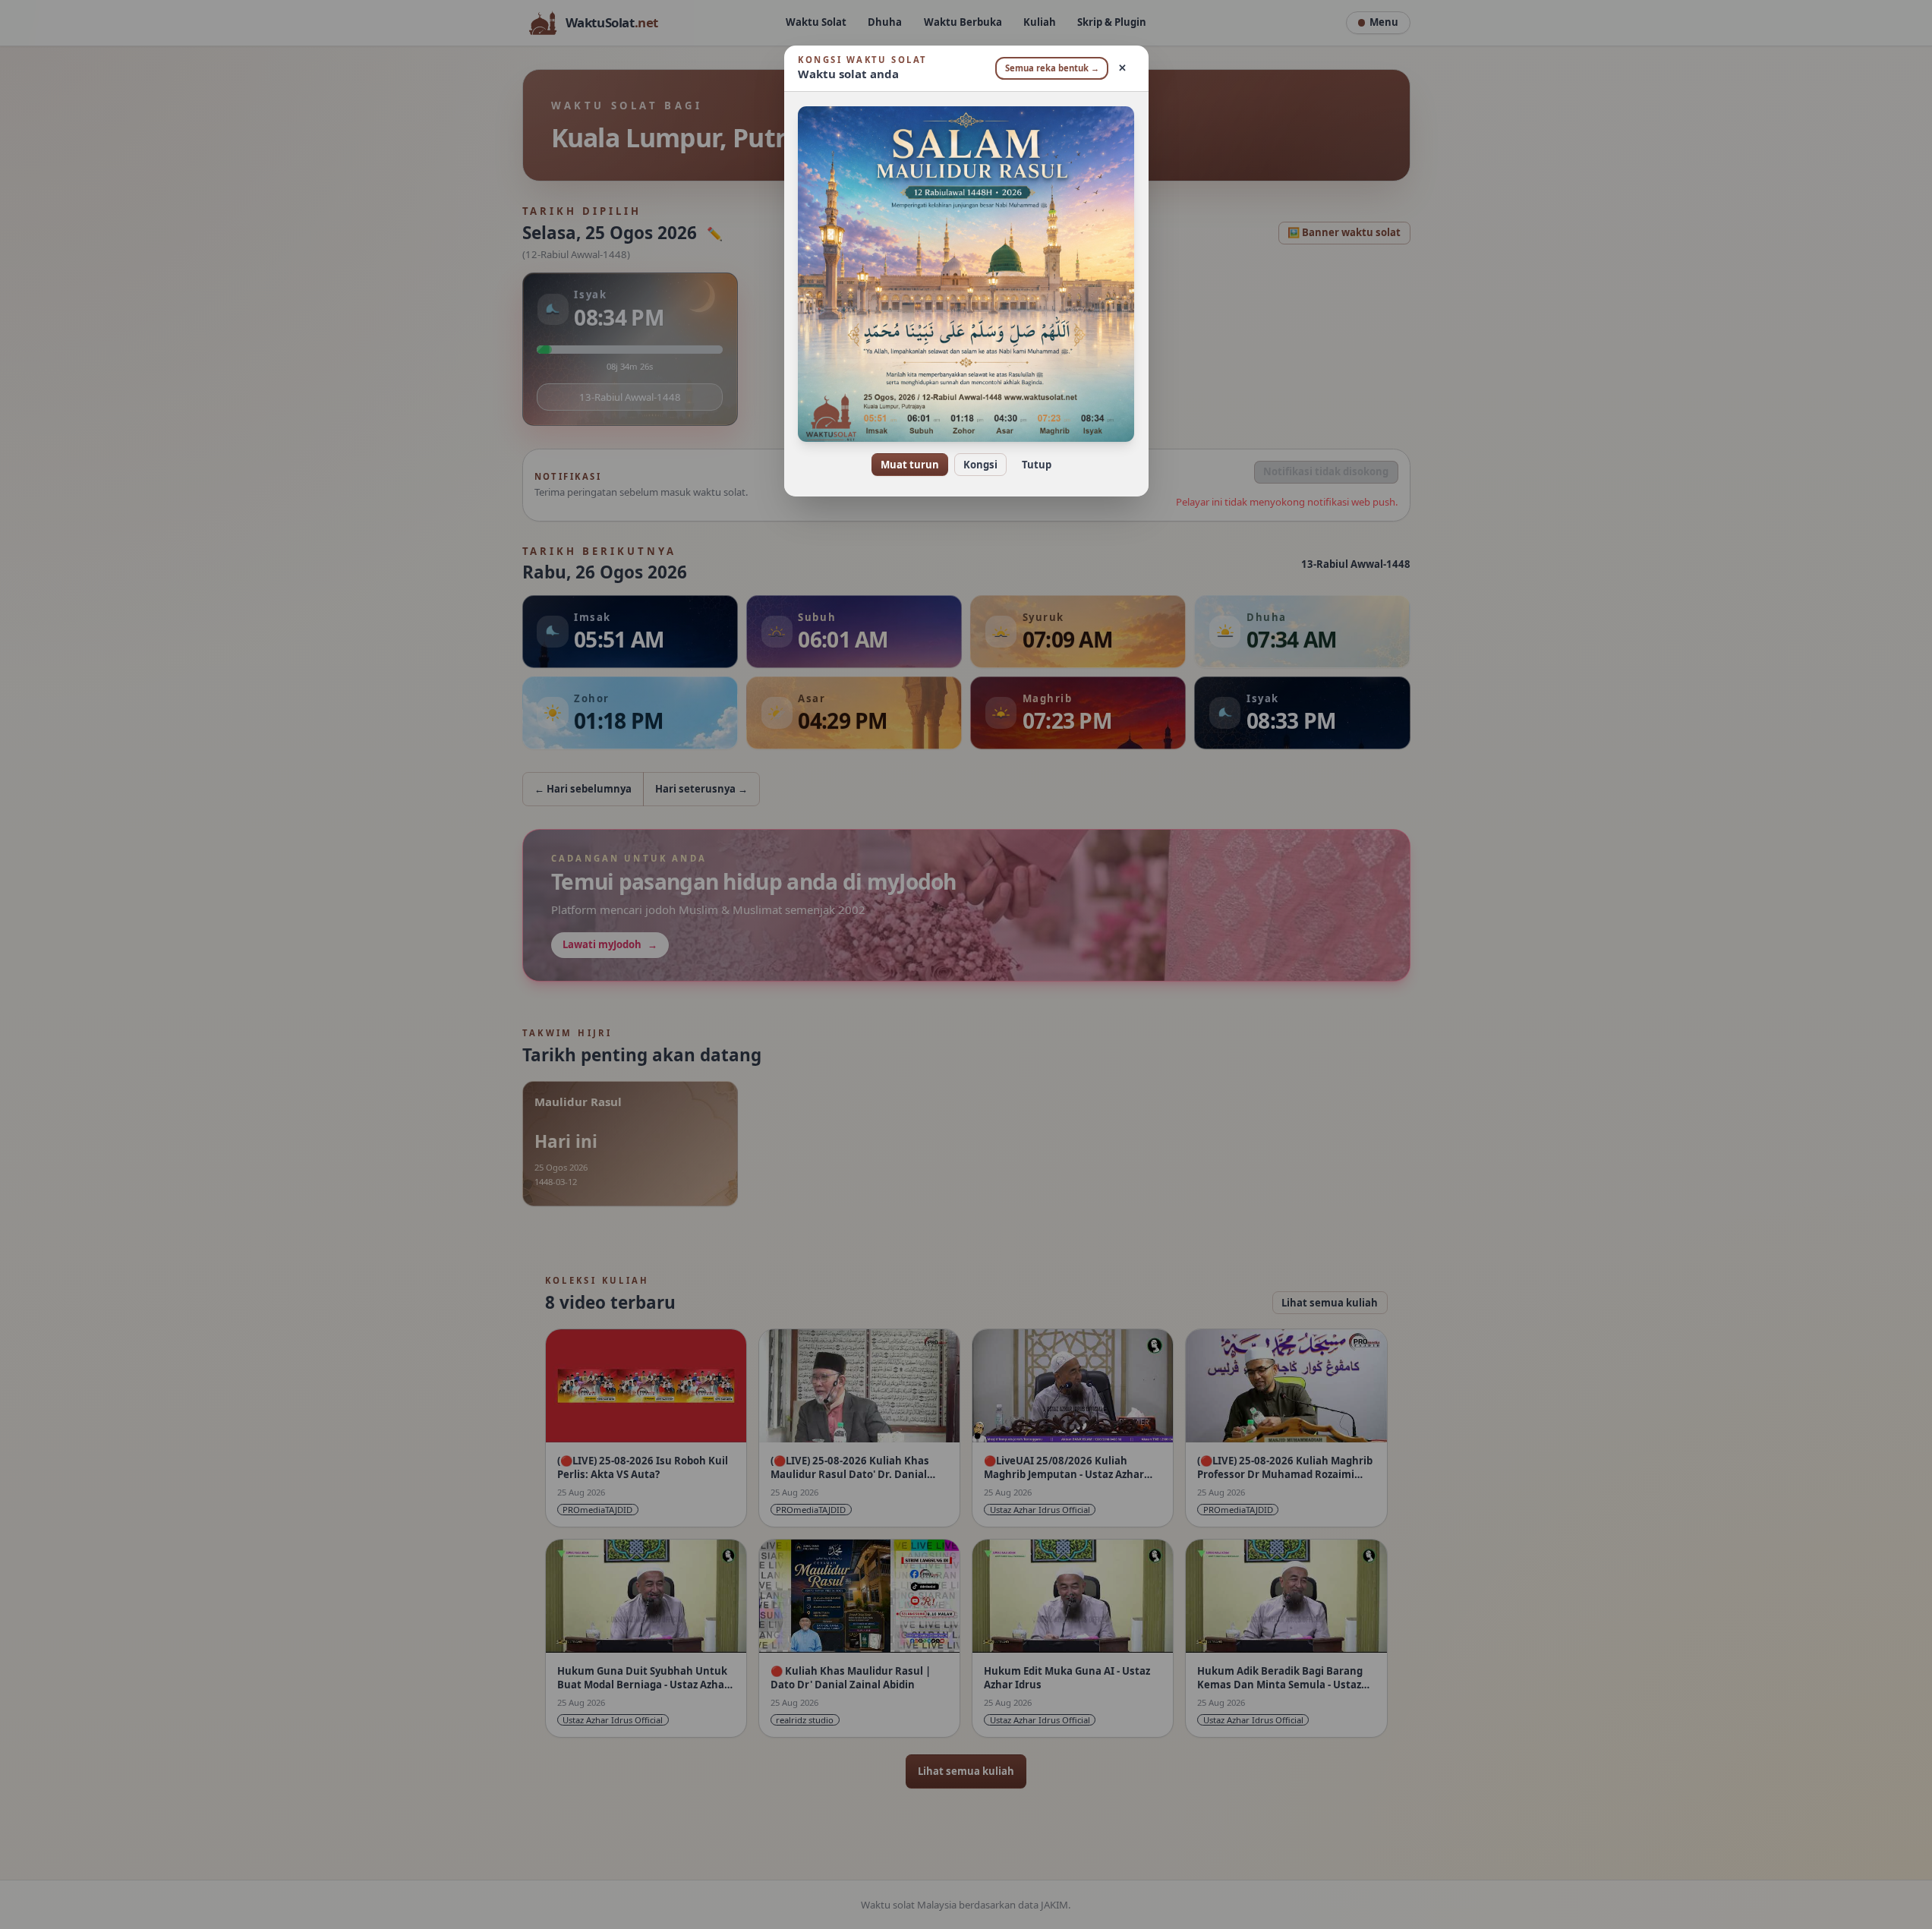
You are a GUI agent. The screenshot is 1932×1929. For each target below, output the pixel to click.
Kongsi (980, 465)
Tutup (1037, 465)
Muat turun (910, 465)
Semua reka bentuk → (1052, 68)
